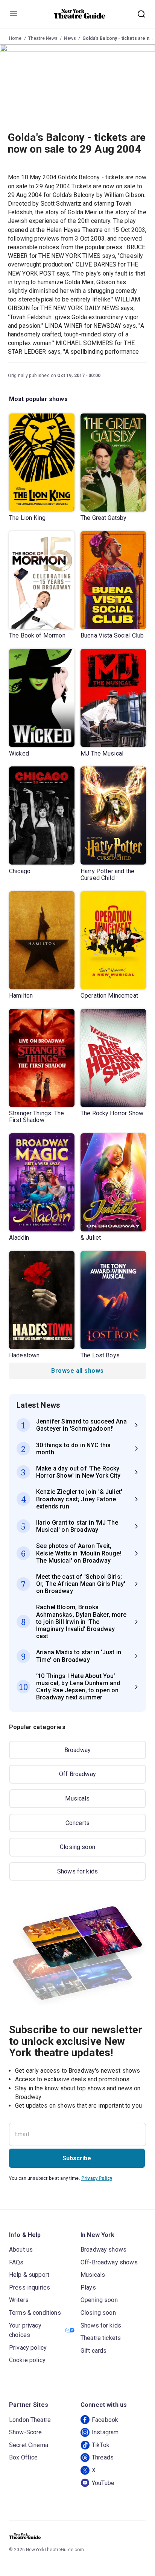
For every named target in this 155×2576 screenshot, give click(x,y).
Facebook (105, 2420)
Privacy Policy (97, 2178)
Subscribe (77, 2158)
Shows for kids (77, 1871)
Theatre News (43, 38)
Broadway (77, 1750)
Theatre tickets (101, 2338)
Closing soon (77, 1847)
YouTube (103, 2483)
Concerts (77, 1823)
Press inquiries (30, 2288)
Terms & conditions (35, 2313)
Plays (88, 2288)
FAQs (16, 2262)
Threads (103, 2457)
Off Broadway (77, 1774)
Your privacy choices (25, 2330)
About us (21, 2250)
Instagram (105, 2432)
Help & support (29, 2275)
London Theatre (30, 2420)
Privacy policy (28, 2348)
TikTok (101, 2445)
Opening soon (99, 2300)
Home (15, 38)
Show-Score (26, 2432)
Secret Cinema (29, 2445)
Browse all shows (77, 1371)
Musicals (77, 1798)
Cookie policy (27, 2360)
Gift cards (94, 2351)
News (70, 38)
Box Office (24, 2457)
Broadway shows (103, 2250)
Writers (19, 2300)
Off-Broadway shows (109, 2262)
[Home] (80, 14)
